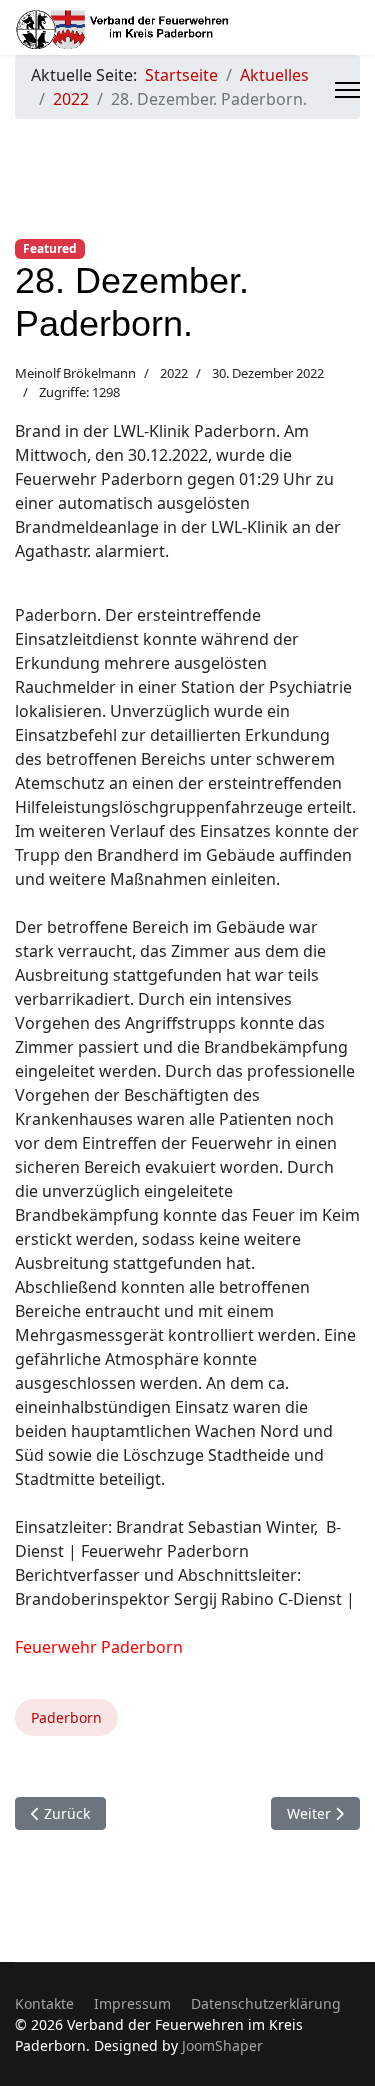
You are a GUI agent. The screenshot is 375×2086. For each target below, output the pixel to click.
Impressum (132, 2003)
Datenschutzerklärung (266, 2003)
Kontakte (44, 2003)
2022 (174, 373)
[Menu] (347, 90)
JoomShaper (222, 2045)
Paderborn (66, 1717)
